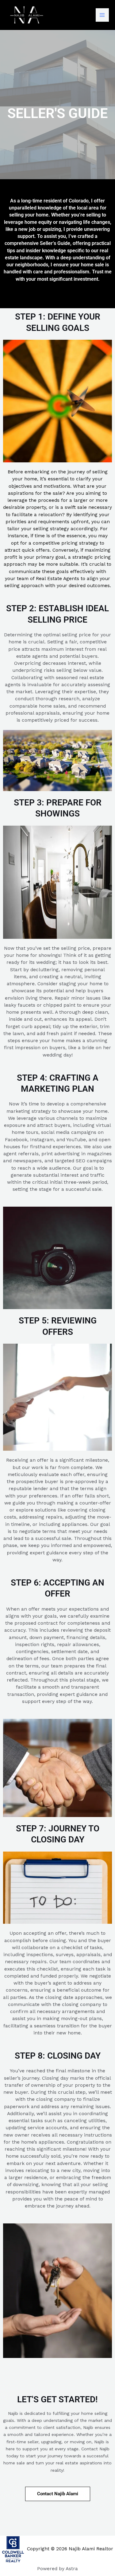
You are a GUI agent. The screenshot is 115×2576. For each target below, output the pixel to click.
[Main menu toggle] (102, 15)
